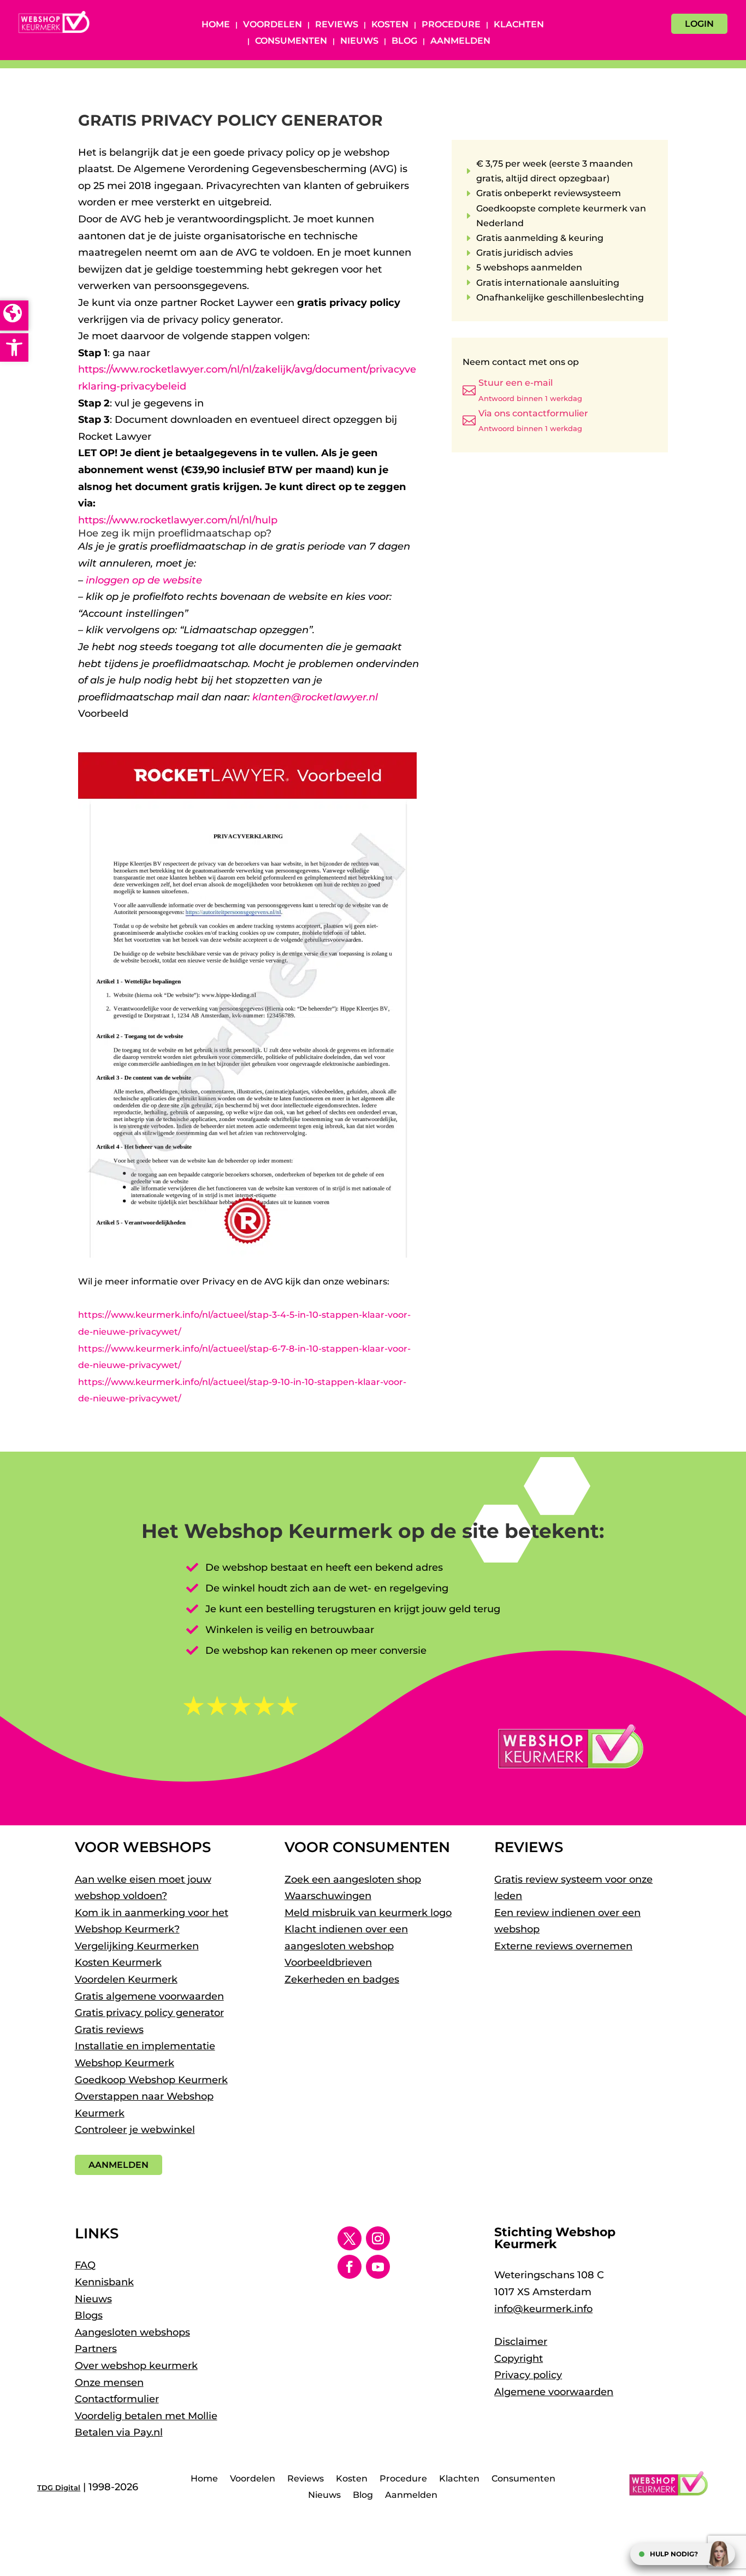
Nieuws (359, 42)
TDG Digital (59, 2487)
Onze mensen (109, 2383)
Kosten (390, 25)
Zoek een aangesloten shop (353, 1879)
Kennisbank (104, 2282)
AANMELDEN (119, 2165)
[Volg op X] (350, 2238)
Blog (404, 42)
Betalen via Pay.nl (119, 2432)
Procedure (451, 25)
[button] (14, 347)
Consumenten (291, 42)
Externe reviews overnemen (563, 1946)
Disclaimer (521, 2342)
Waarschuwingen (328, 1896)
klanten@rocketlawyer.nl (315, 697)
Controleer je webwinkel (135, 2130)
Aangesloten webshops (132, 2332)
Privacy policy (528, 2375)
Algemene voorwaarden (554, 2392)
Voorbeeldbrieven (328, 1962)
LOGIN (699, 24)
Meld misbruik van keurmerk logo (368, 1913)
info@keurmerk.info (543, 2309)
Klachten (519, 25)
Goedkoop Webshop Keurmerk (151, 2080)
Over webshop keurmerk (136, 2366)
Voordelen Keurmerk (126, 1979)
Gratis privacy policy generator (149, 2013)
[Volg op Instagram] (378, 2238)
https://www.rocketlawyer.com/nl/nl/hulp (178, 520)
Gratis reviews (109, 2030)
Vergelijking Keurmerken (137, 1946)
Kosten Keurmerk (118, 1962)
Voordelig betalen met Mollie (146, 2416)
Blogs (89, 2315)
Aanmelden (460, 42)
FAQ (85, 2265)
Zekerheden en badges (342, 1979)
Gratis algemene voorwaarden (149, 1996)
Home (216, 25)
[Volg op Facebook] (350, 2267)
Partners (96, 2349)
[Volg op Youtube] (378, 2267)
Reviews (337, 25)
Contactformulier (117, 2399)
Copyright (519, 2359)
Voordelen (273, 25)
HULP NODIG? (674, 2554)
